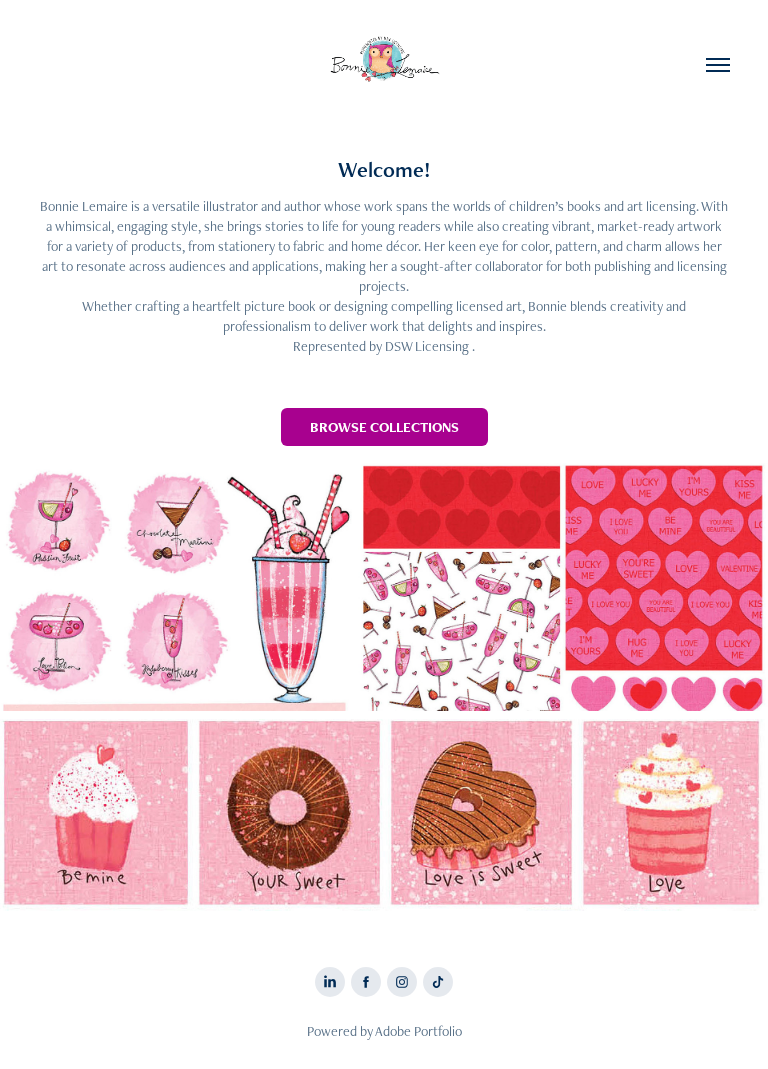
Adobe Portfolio (418, 1031)
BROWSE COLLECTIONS (384, 427)
